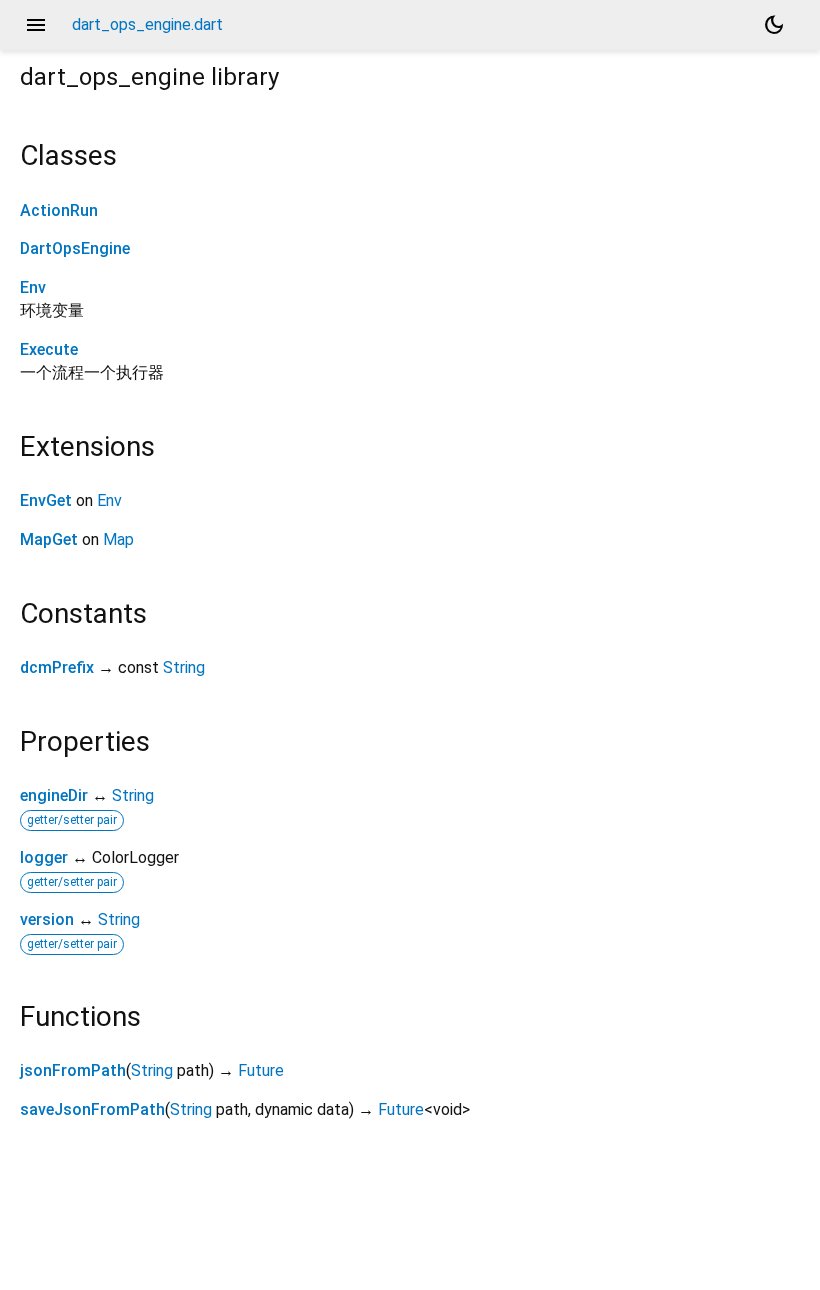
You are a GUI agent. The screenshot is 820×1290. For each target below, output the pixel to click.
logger (44, 857)
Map (118, 539)
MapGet (49, 539)
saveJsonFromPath (92, 1109)
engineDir (54, 795)
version (47, 919)
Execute (49, 349)
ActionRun (59, 210)
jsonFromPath (73, 1070)
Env (33, 287)
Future (261, 1070)
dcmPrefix (57, 667)
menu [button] (36, 25)
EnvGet (46, 500)
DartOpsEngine (75, 248)
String (184, 667)
